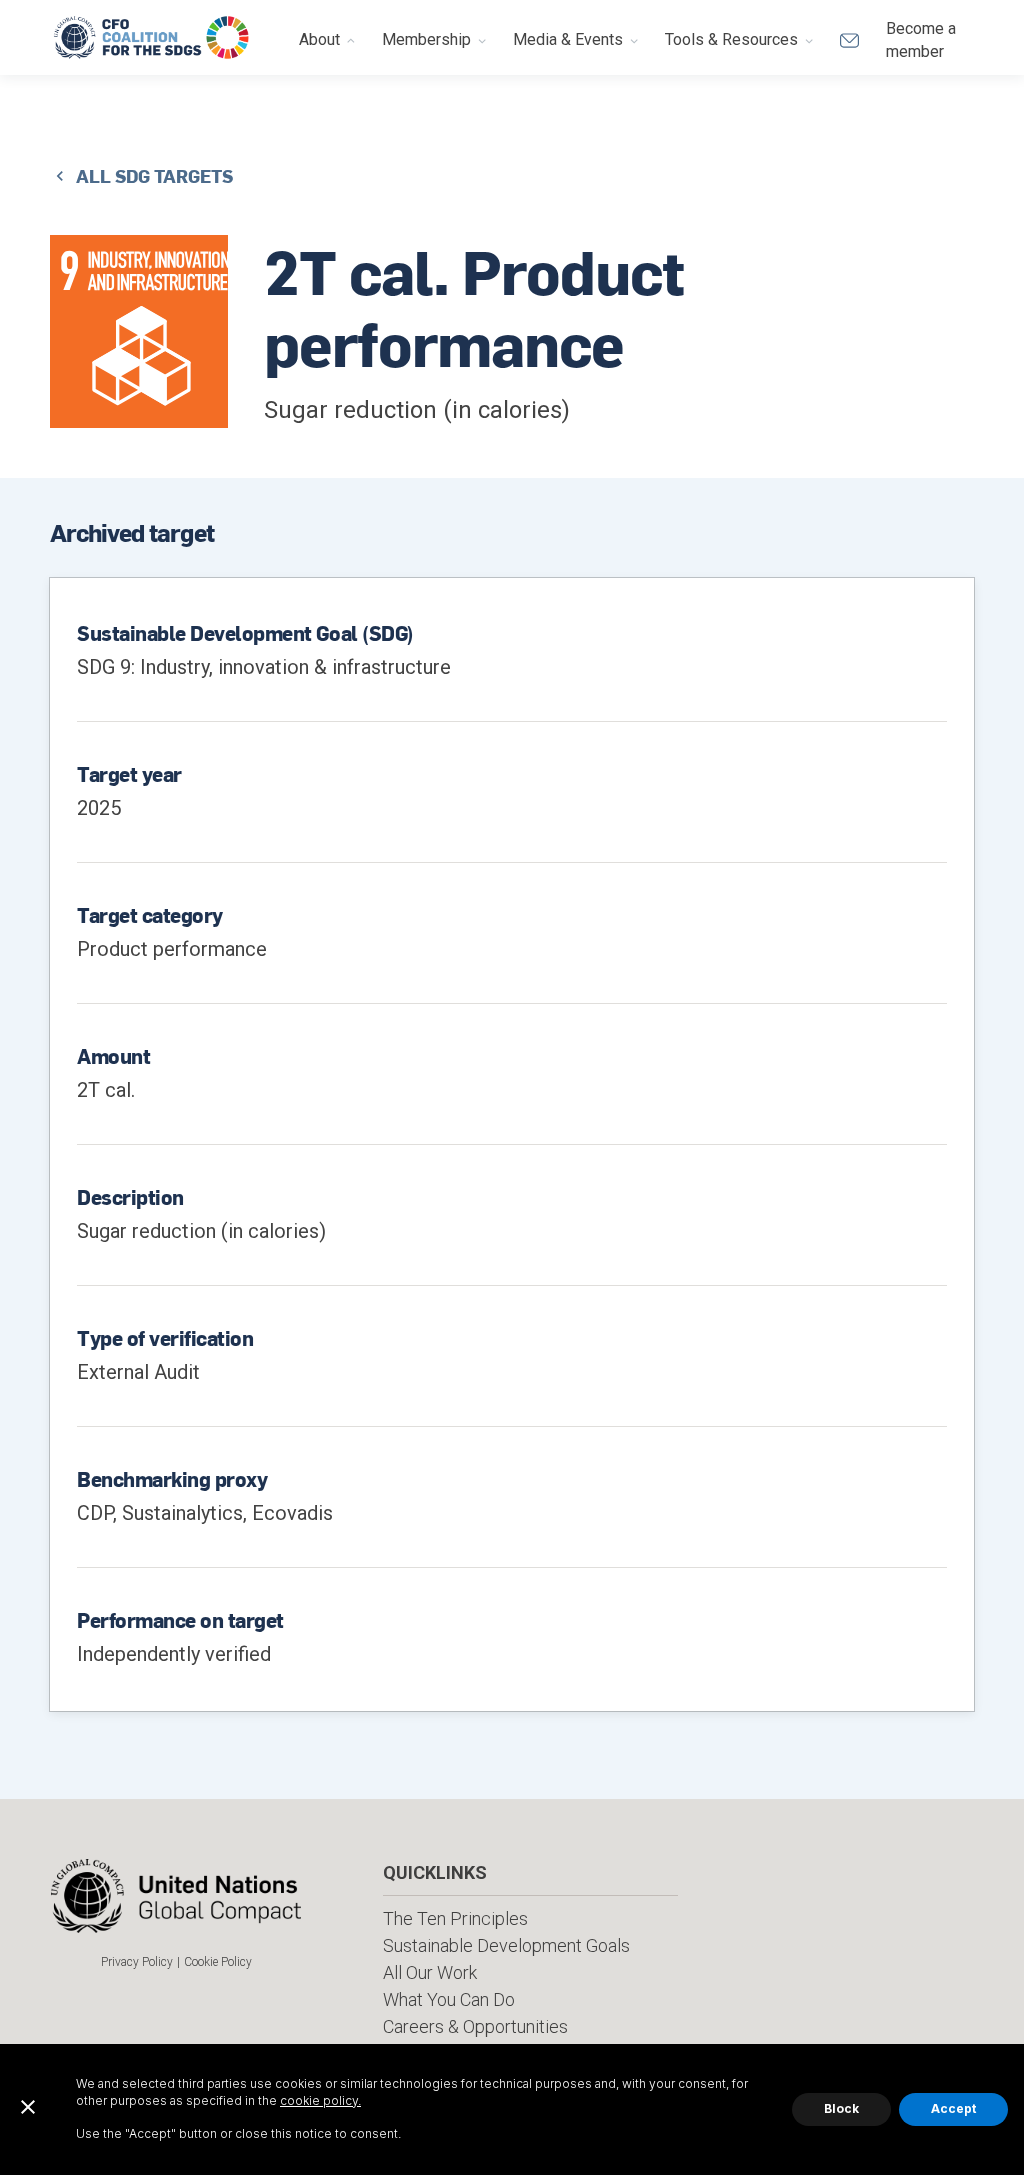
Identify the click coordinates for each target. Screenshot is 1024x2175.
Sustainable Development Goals (506, 1945)
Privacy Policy (137, 1962)
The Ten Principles (455, 1918)
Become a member (921, 39)
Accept (953, 2108)
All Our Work (430, 1972)
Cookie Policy (218, 1962)
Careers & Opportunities (475, 2026)
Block (841, 2108)
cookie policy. (320, 2100)
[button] (327, 37)
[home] (152, 37)
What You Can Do (449, 1999)
